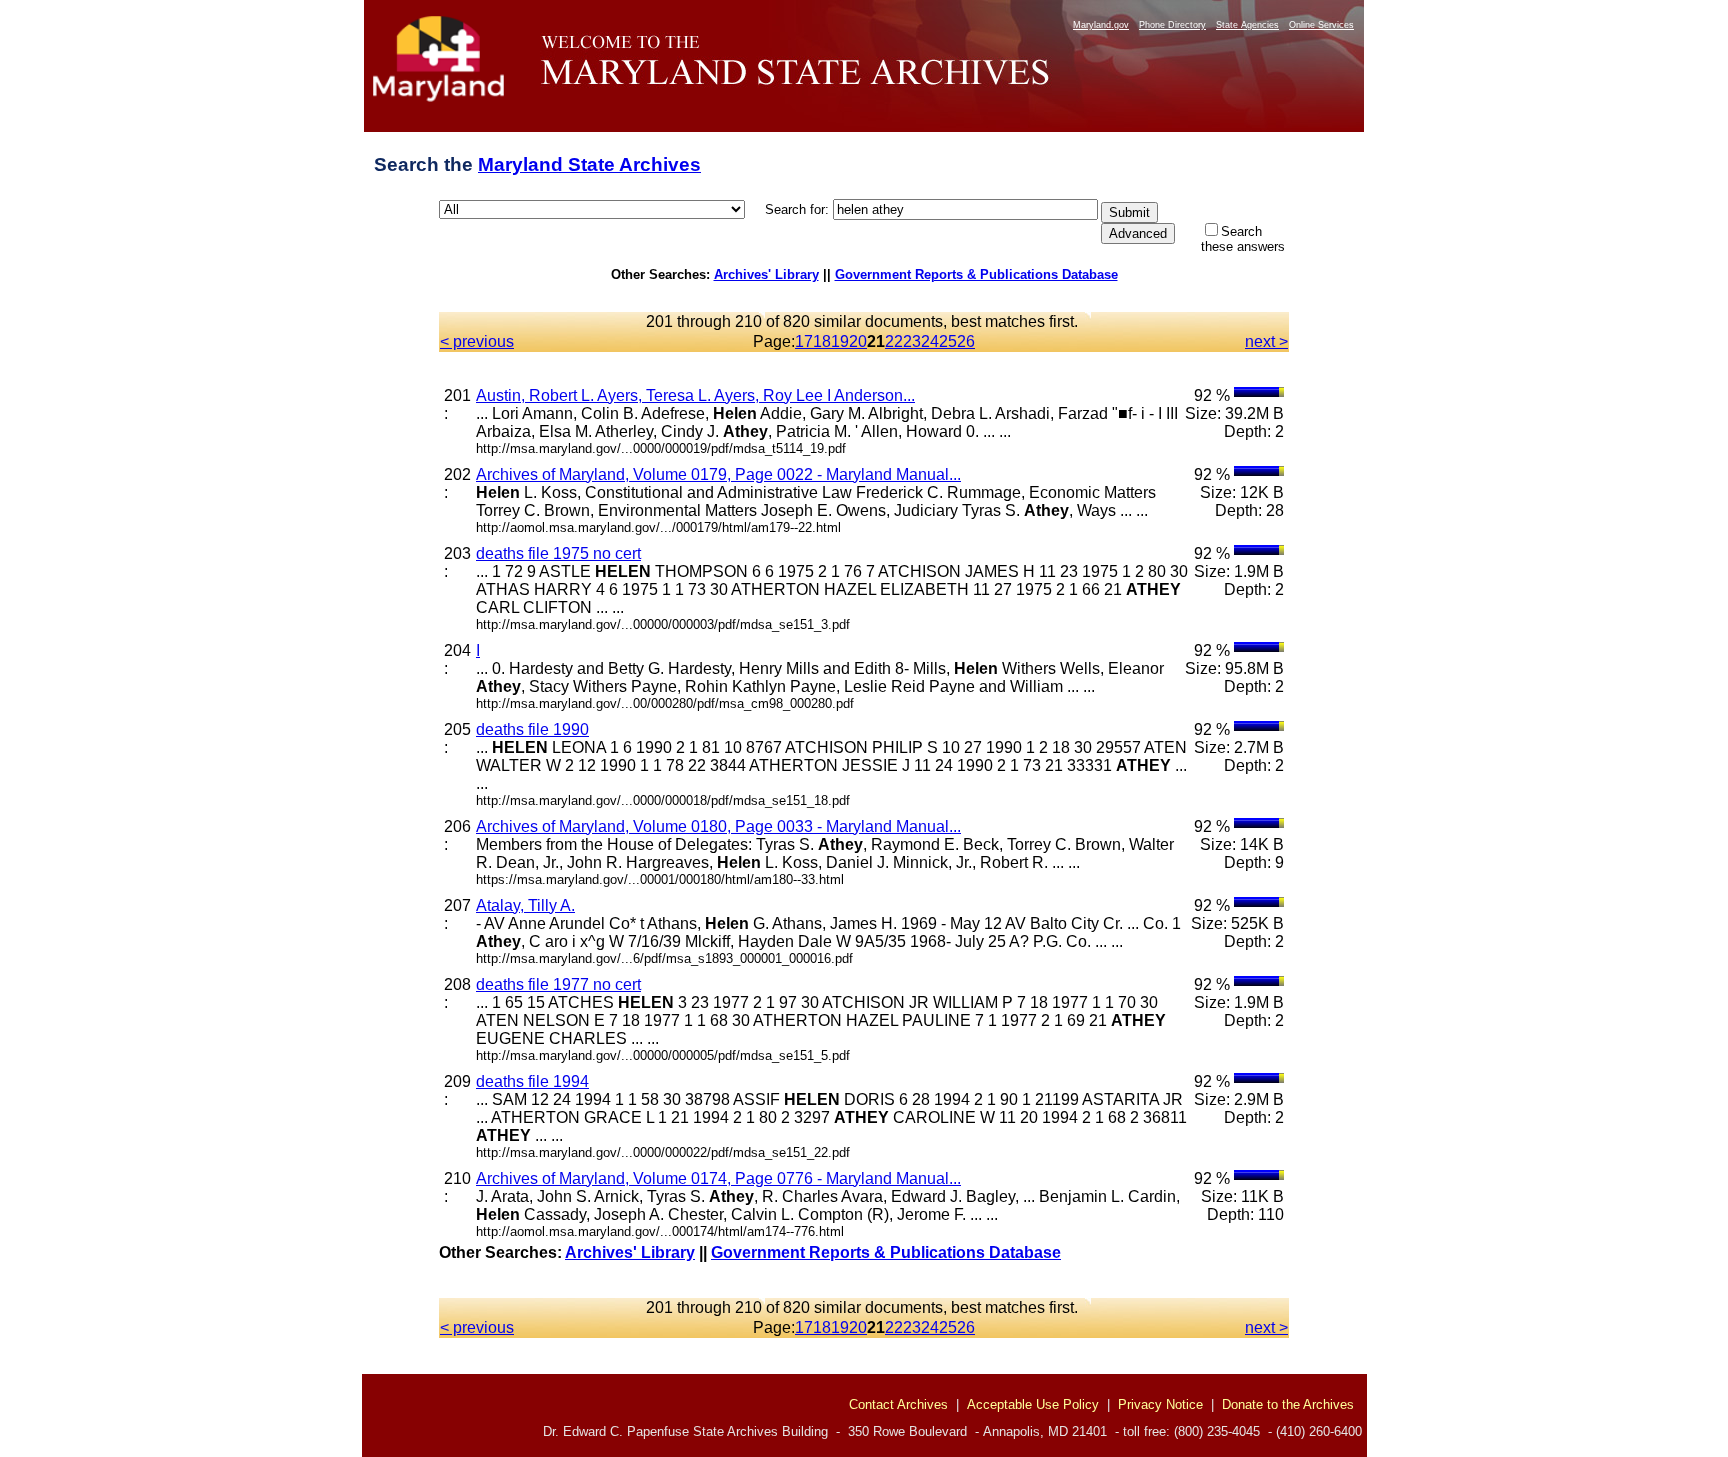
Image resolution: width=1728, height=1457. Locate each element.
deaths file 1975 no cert (558, 553)
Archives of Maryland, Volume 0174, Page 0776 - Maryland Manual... (718, 1178)
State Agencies (1247, 25)
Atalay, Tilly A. (525, 905)
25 (948, 341)
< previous (477, 341)
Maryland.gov (1101, 25)
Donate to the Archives (1288, 1404)
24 (930, 341)
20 (858, 341)
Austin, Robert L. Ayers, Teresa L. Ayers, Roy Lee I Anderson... (695, 395)
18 (822, 341)
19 (840, 341)
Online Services (1321, 25)
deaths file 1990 (532, 729)
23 (912, 341)
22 (894, 341)
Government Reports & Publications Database (976, 274)
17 (804, 341)
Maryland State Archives (589, 164)
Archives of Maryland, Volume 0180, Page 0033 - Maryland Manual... (718, 826)
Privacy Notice (1160, 1404)
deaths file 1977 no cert (558, 984)
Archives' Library (766, 274)
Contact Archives (898, 1404)
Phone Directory (1172, 25)
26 (966, 341)
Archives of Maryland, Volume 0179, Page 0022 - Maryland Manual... (718, 474)
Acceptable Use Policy (1033, 1404)
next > (1266, 341)
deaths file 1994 (532, 1081)
